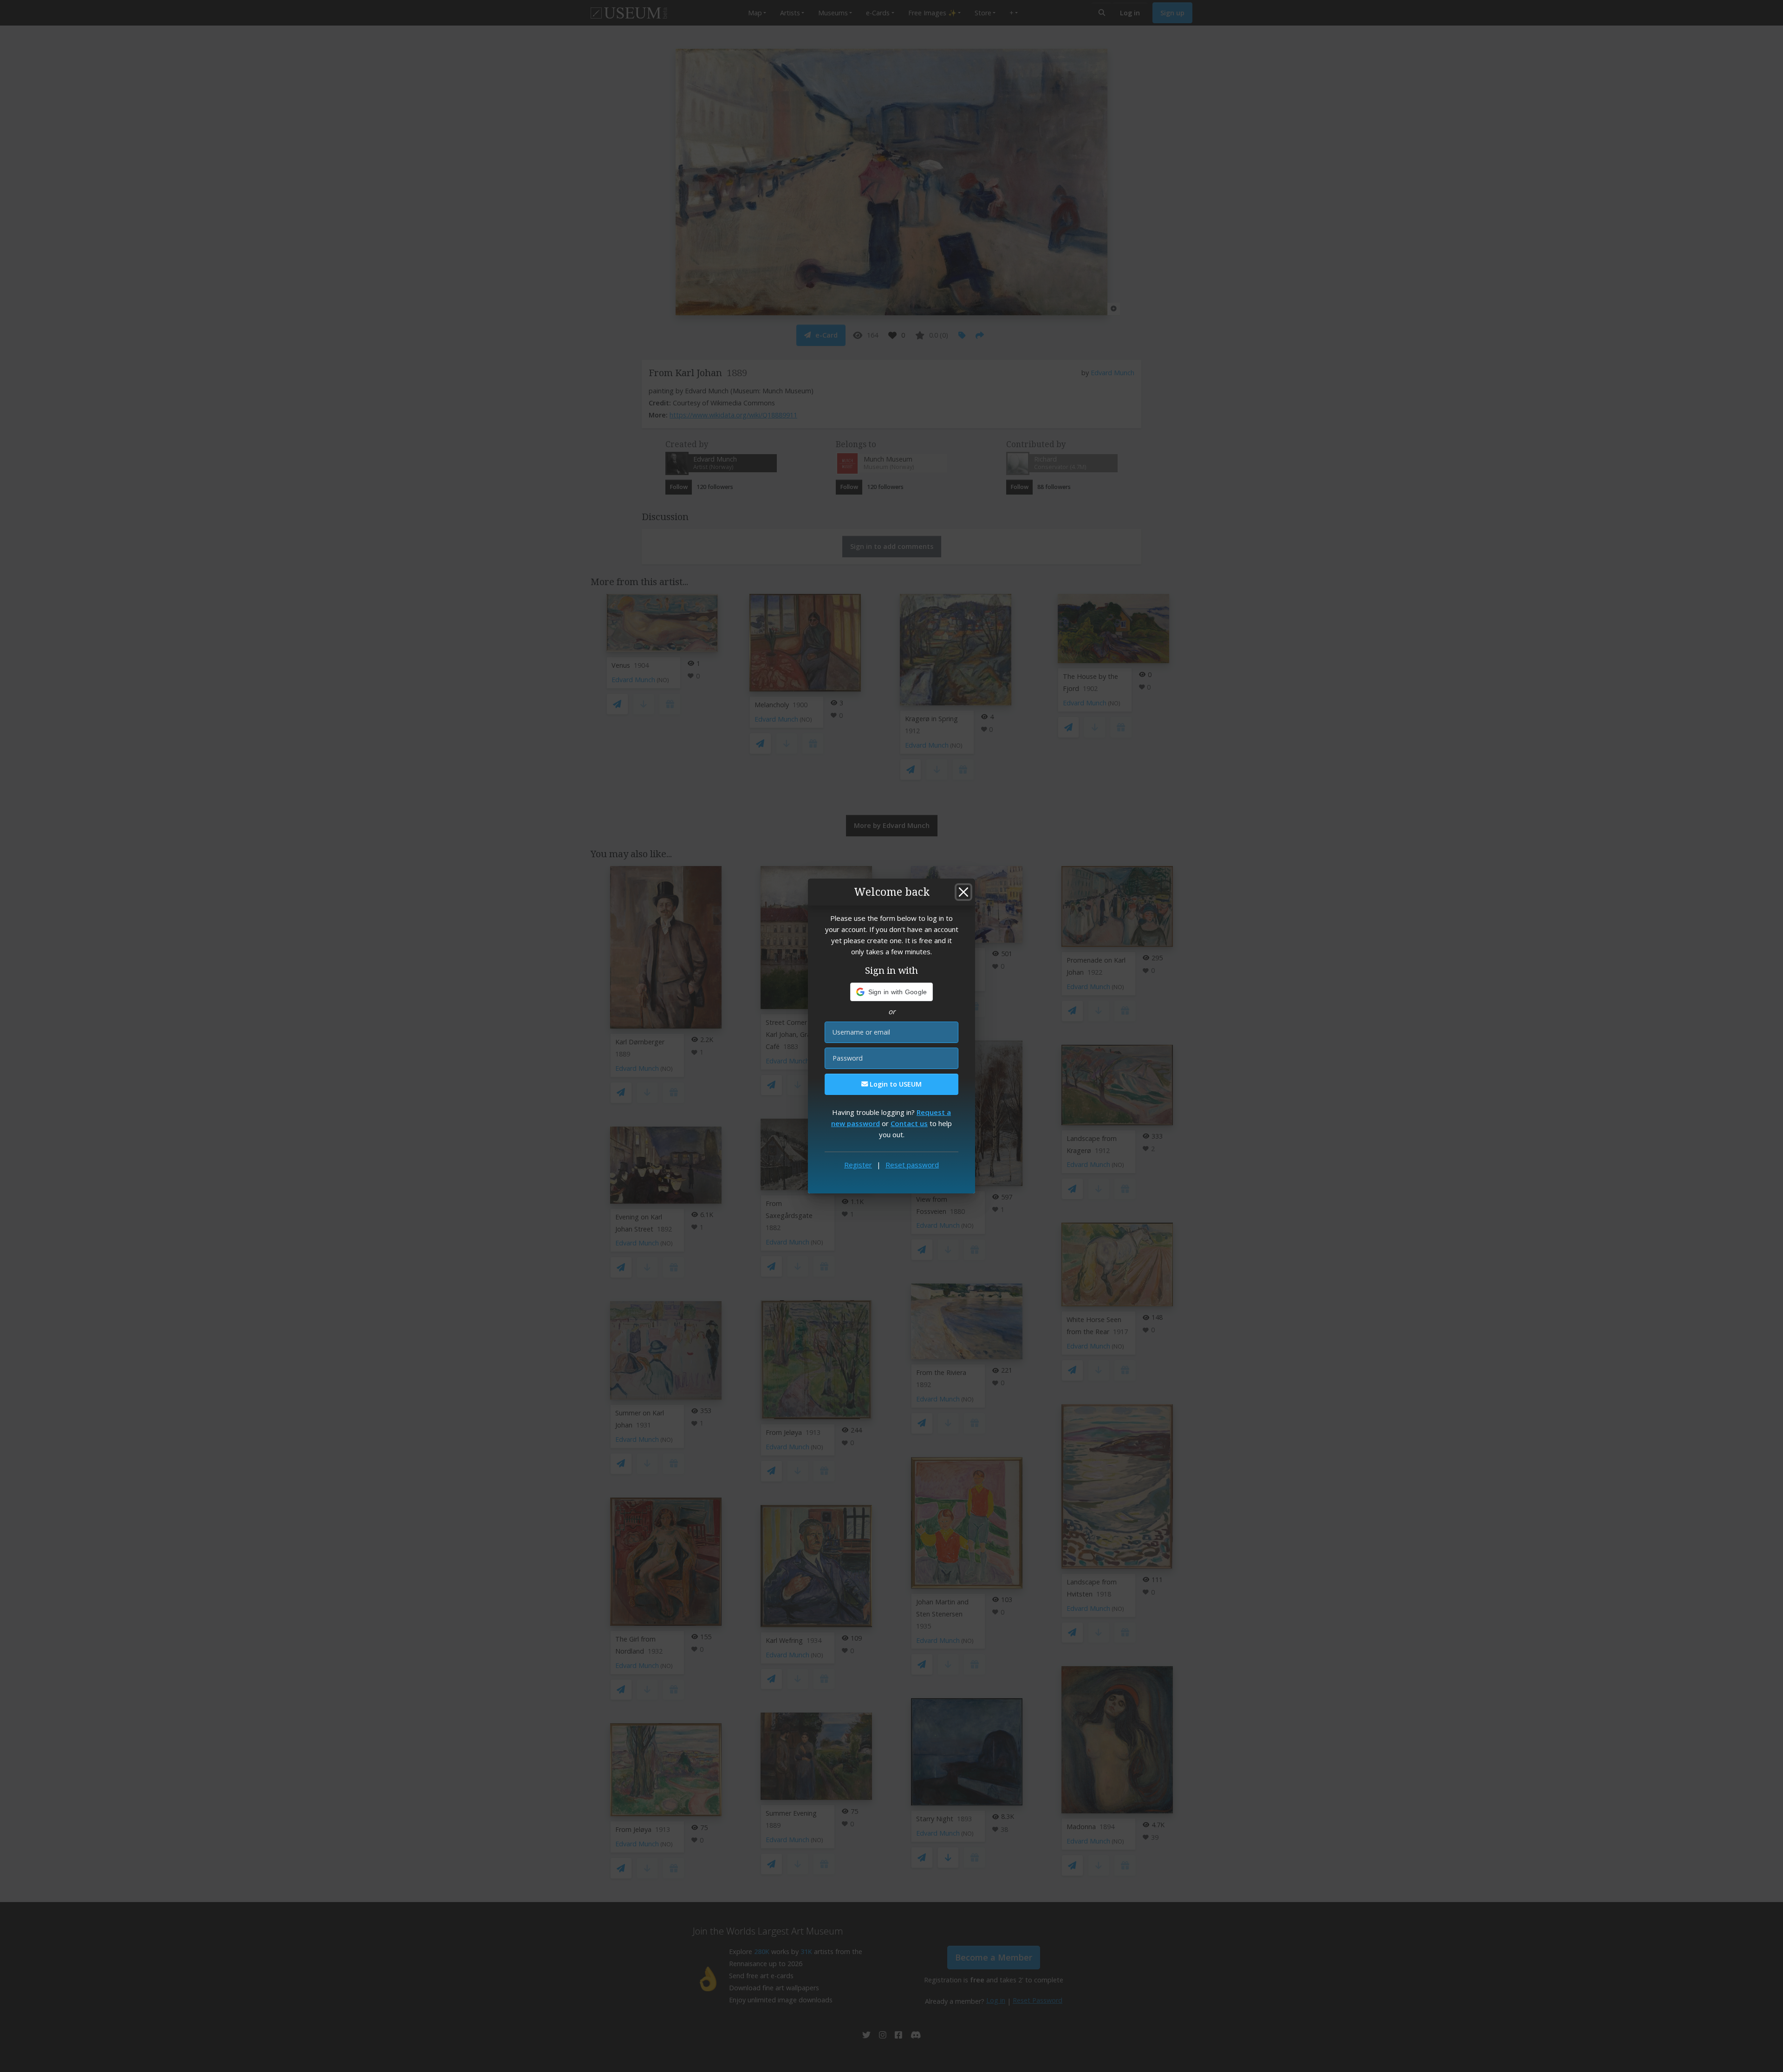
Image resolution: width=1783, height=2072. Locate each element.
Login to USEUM (895, 1084)
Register (858, 1165)
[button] (892, 992)
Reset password (912, 1165)
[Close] (963, 892)
